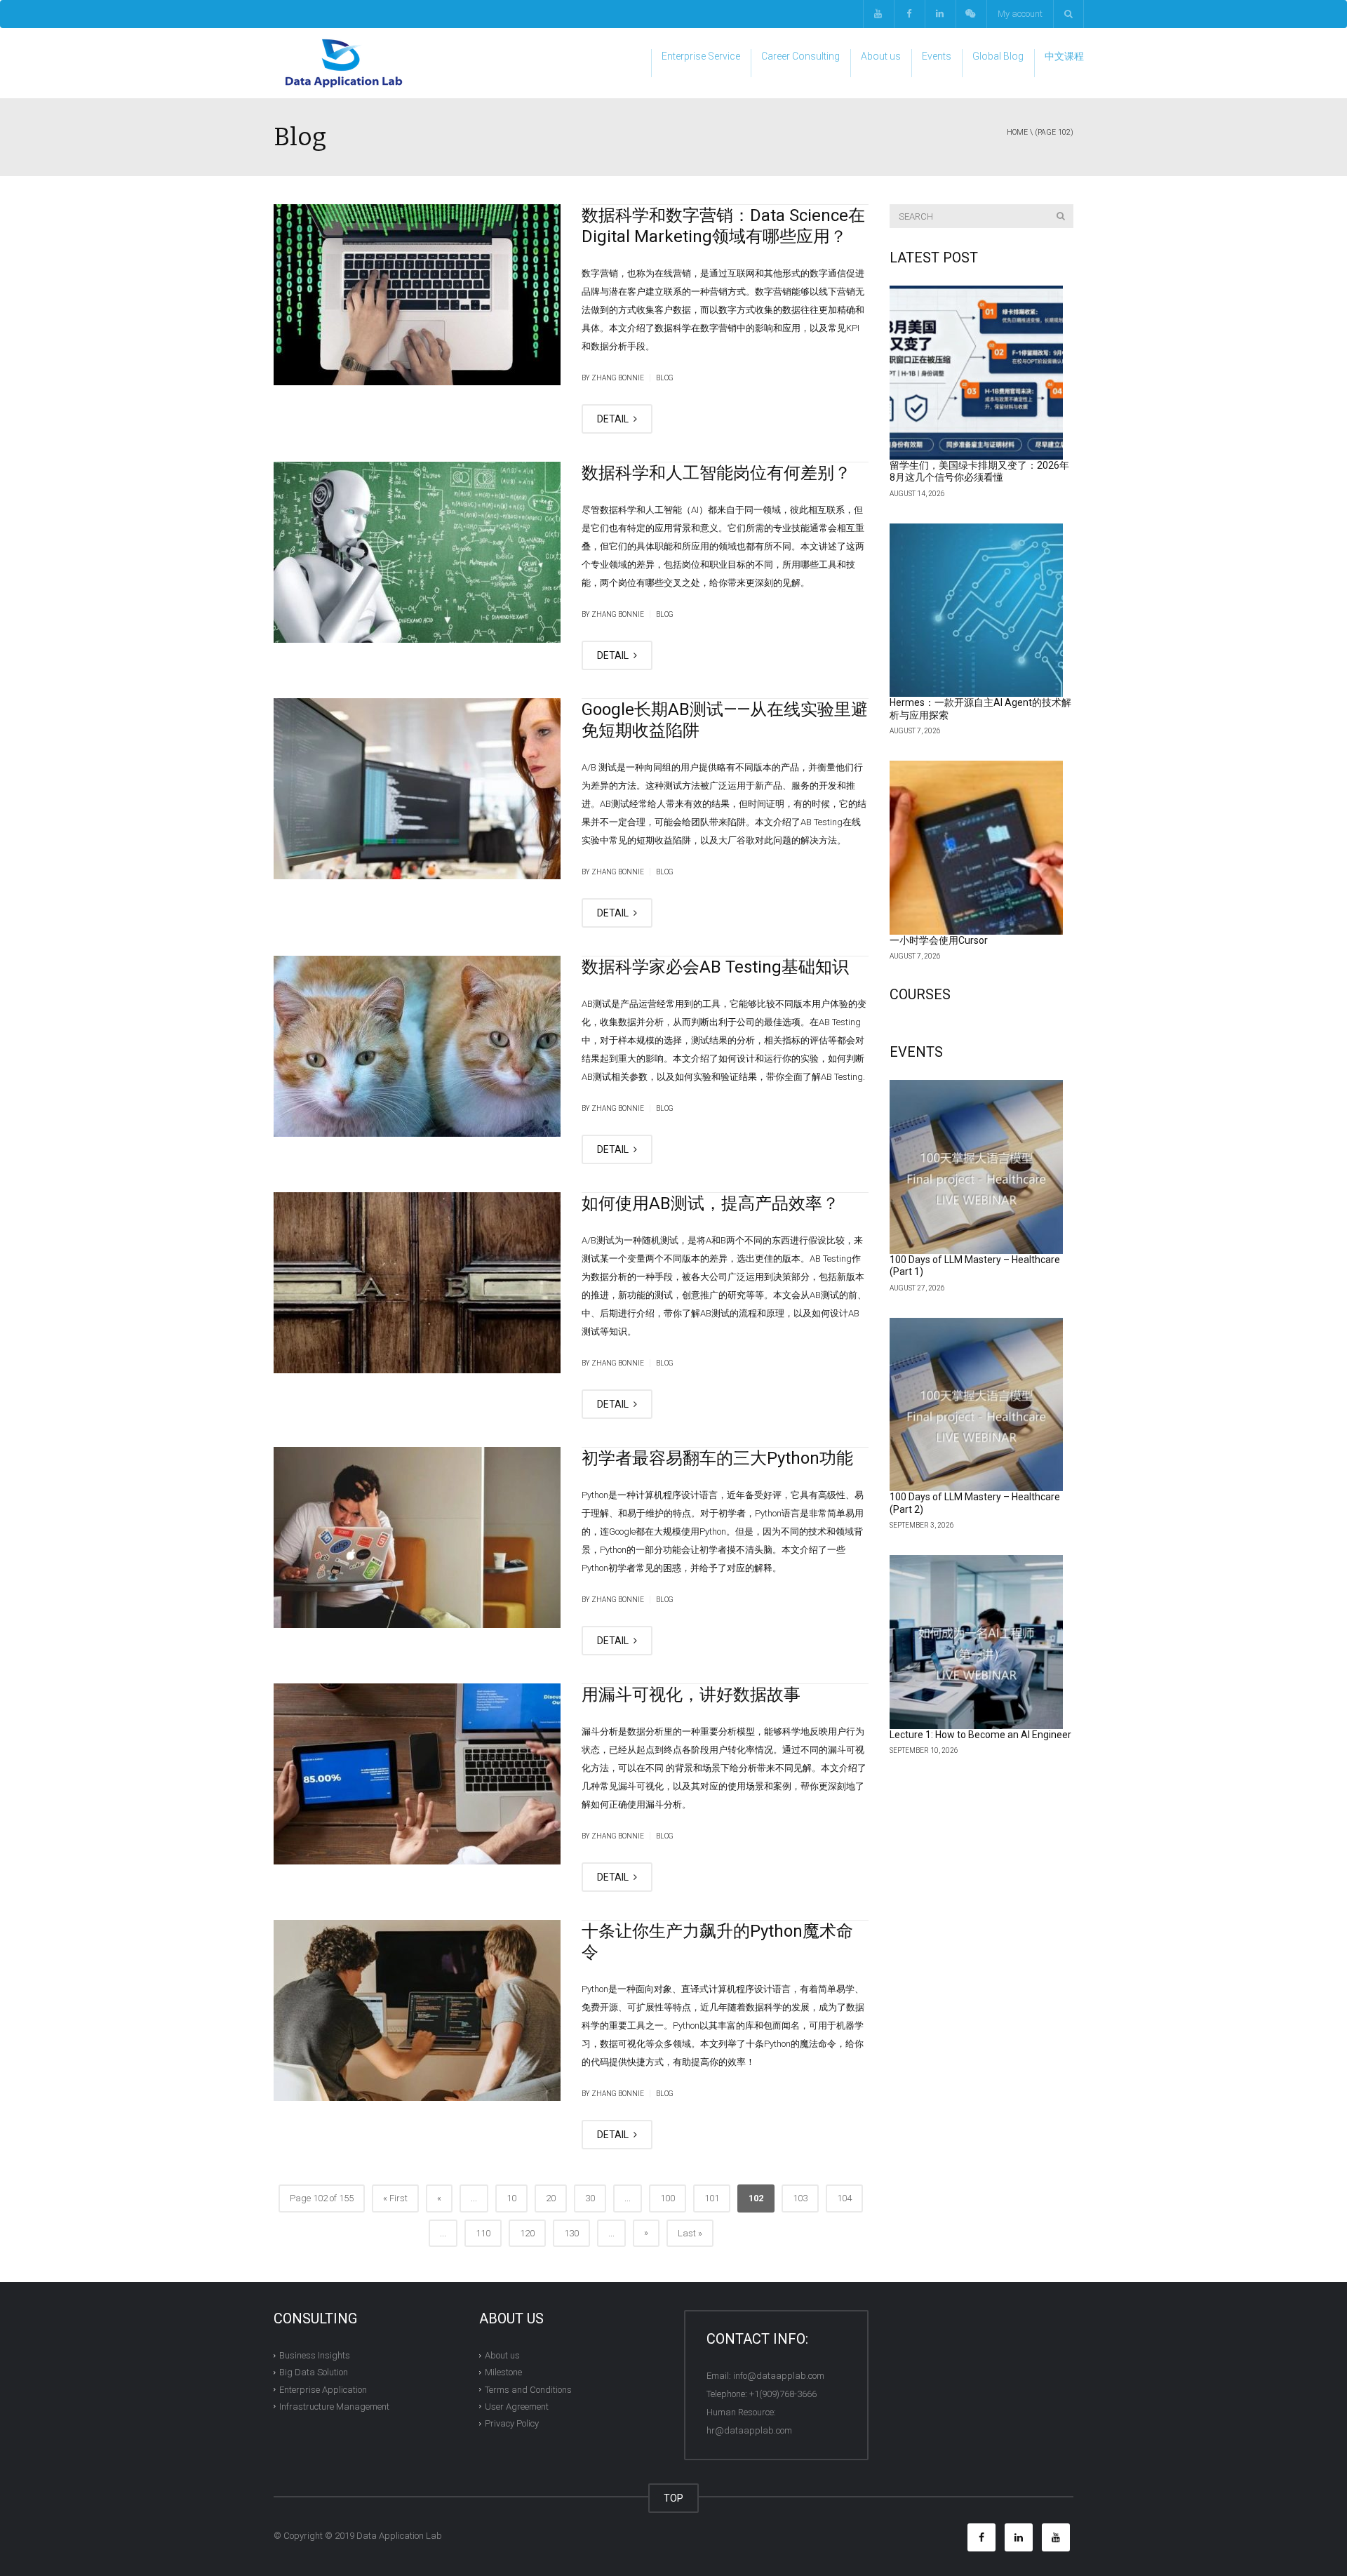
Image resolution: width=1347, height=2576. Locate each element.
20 (551, 2198)
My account (1020, 14)
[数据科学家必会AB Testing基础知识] (417, 1046)
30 (590, 2198)
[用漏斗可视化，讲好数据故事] (417, 1774)
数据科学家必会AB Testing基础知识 (715, 967)
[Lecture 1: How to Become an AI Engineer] (977, 1642)
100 (668, 2198)
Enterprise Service (701, 56)
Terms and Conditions (528, 2389)
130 (571, 2233)
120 (527, 2233)
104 (844, 2198)
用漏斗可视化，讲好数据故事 (691, 1695)
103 (800, 2198)
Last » (690, 2233)
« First (395, 2198)
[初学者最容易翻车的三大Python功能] (417, 1537)
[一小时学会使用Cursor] (977, 848)
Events (937, 56)
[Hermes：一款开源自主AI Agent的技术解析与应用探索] (977, 610)
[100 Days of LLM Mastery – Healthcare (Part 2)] (977, 1405)
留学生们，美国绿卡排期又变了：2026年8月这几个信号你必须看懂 (979, 472)
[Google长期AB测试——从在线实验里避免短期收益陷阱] (417, 789)
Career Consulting (800, 56)
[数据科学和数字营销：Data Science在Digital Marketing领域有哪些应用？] (417, 295)
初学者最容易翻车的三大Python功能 (717, 1458)
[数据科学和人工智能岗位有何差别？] (417, 552)
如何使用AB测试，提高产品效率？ (710, 1203)
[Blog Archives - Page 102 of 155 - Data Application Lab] (344, 63)
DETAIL (614, 419)
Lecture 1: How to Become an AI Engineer (980, 1735)
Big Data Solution (314, 2372)
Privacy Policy (512, 2423)
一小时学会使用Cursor (939, 940)
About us (881, 56)
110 (483, 2233)
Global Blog (998, 56)
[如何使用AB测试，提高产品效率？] (417, 1283)
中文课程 (1064, 56)
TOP (673, 2498)
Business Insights (315, 2355)
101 (712, 2198)
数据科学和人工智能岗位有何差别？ (716, 473)
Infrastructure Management (334, 2407)
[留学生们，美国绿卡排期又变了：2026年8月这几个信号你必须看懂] (977, 373)
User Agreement (517, 2407)
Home (1017, 132)
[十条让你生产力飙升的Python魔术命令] (417, 2010)
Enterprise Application (323, 2389)
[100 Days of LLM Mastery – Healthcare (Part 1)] (977, 1167)
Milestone (503, 2372)
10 (511, 2198)
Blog (665, 378)
